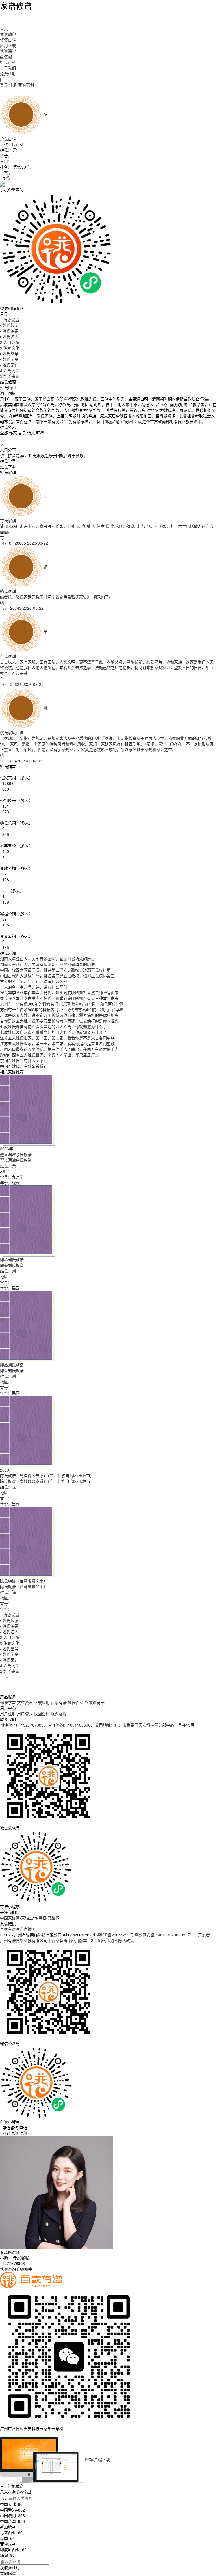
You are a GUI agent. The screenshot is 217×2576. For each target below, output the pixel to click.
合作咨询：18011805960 (70, 1725)
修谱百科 (8, 40)
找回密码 (42, 1714)
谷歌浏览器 (95, 1702)
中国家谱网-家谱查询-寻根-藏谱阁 (30, 1918)
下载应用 (42, 1702)
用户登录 (25, 1714)
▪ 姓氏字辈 (9, 359)
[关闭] (1, 2434)
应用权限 (109, 1940)
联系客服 (59, 1714)
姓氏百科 (8, 62)
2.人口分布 (10, 342)
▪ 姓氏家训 (9, 365)
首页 (4, 28)
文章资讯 (25, 1702)
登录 (4, 85)
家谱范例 (26, 85)
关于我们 (8, 68)
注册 (13, 85)
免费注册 (8, 74)
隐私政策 (126, 1940)
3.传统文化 (10, 348)
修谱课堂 (8, 51)
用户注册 (8, 1714)
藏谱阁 (6, 57)
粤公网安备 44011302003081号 (164, 1935)
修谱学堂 (8, 1702)
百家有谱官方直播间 (18, 1929)
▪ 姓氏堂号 (9, 353)
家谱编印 (8, 34)
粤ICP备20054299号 (115, 1935)
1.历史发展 (10, 320)
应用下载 (8, 45)
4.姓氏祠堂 (10, 370)
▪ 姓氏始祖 (9, 331)
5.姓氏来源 (10, 376)
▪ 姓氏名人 (9, 336)
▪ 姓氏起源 (9, 325)
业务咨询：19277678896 (23, 1725)
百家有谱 (59, 1702)
